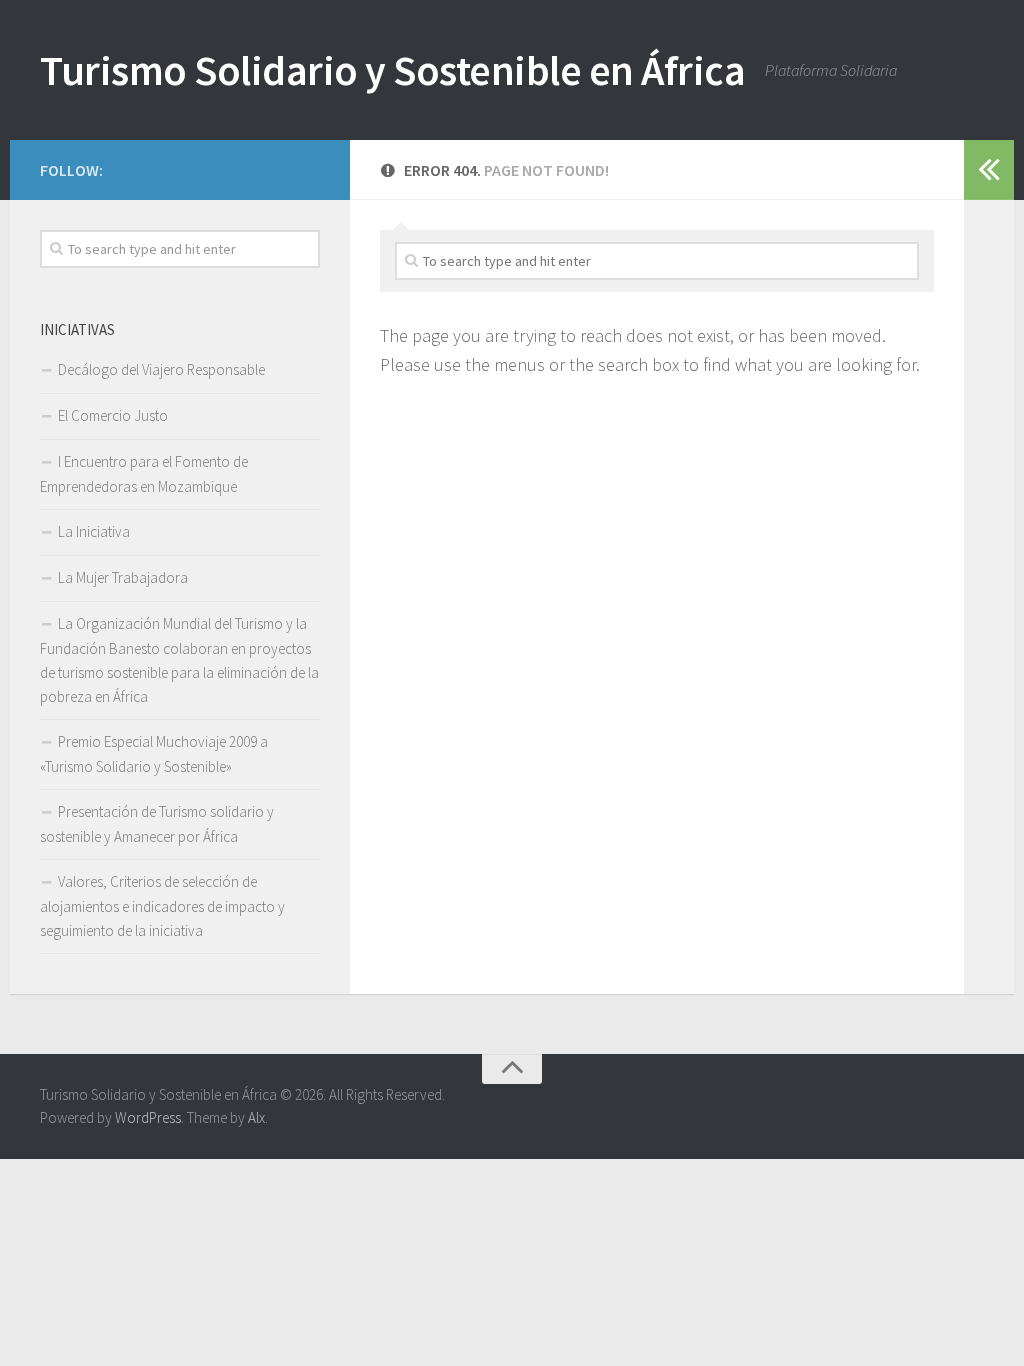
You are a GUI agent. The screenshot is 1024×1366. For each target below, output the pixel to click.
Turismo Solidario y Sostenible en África (392, 70)
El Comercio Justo (113, 415)
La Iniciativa (94, 531)
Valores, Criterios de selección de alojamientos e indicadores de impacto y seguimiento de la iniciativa (162, 906)
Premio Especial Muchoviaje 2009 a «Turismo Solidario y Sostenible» (154, 754)
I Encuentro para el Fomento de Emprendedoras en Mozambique (144, 474)
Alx (256, 1117)
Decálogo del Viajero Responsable (161, 369)
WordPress (148, 1117)
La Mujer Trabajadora (123, 577)
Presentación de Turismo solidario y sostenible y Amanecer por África (157, 824)
